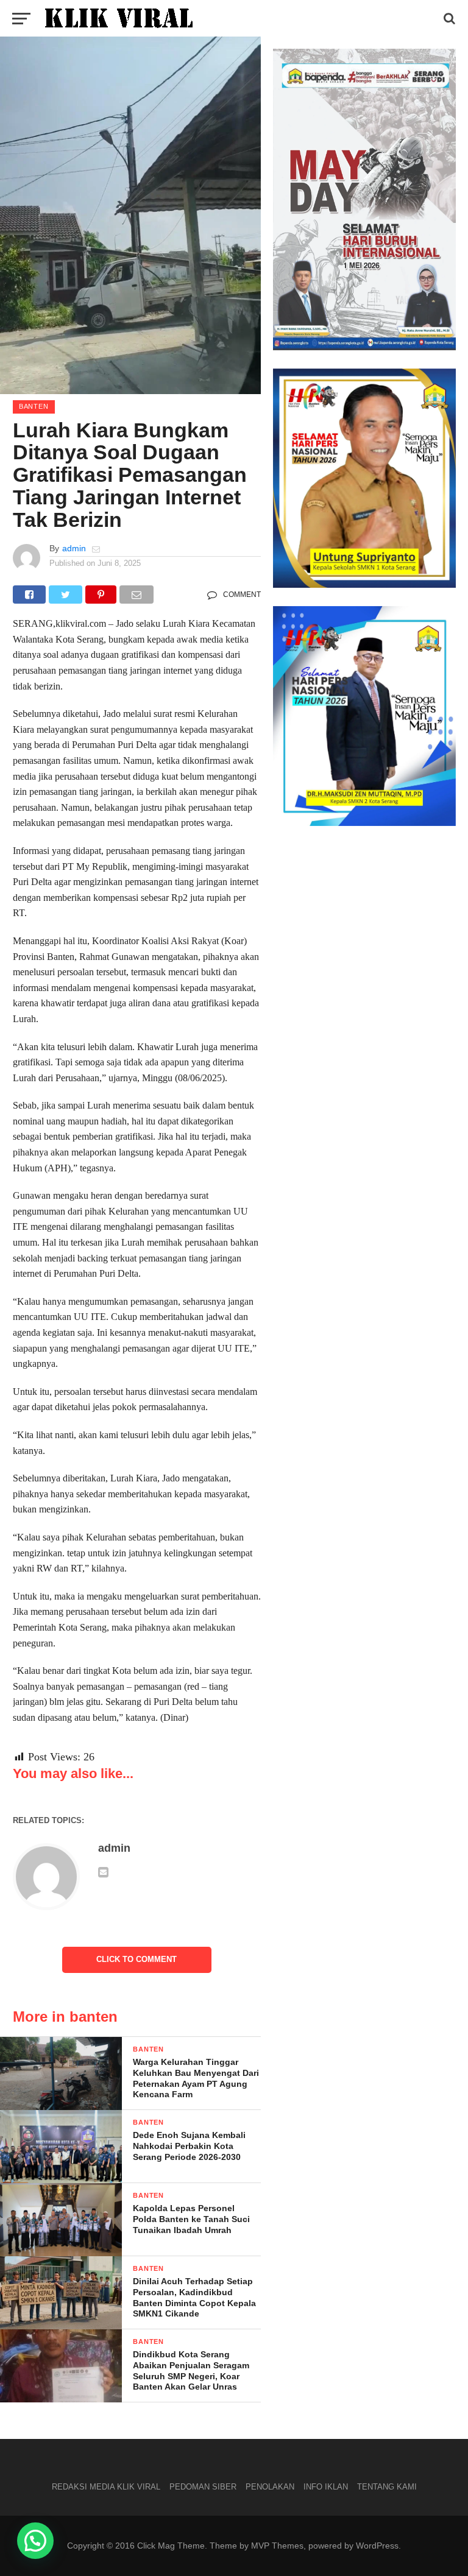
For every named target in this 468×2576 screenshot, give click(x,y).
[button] (35, 2541)
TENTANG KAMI (387, 2487)
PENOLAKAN (270, 2487)
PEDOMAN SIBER (203, 2487)
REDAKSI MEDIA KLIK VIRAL (106, 2487)
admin (74, 548)
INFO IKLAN (326, 2487)
